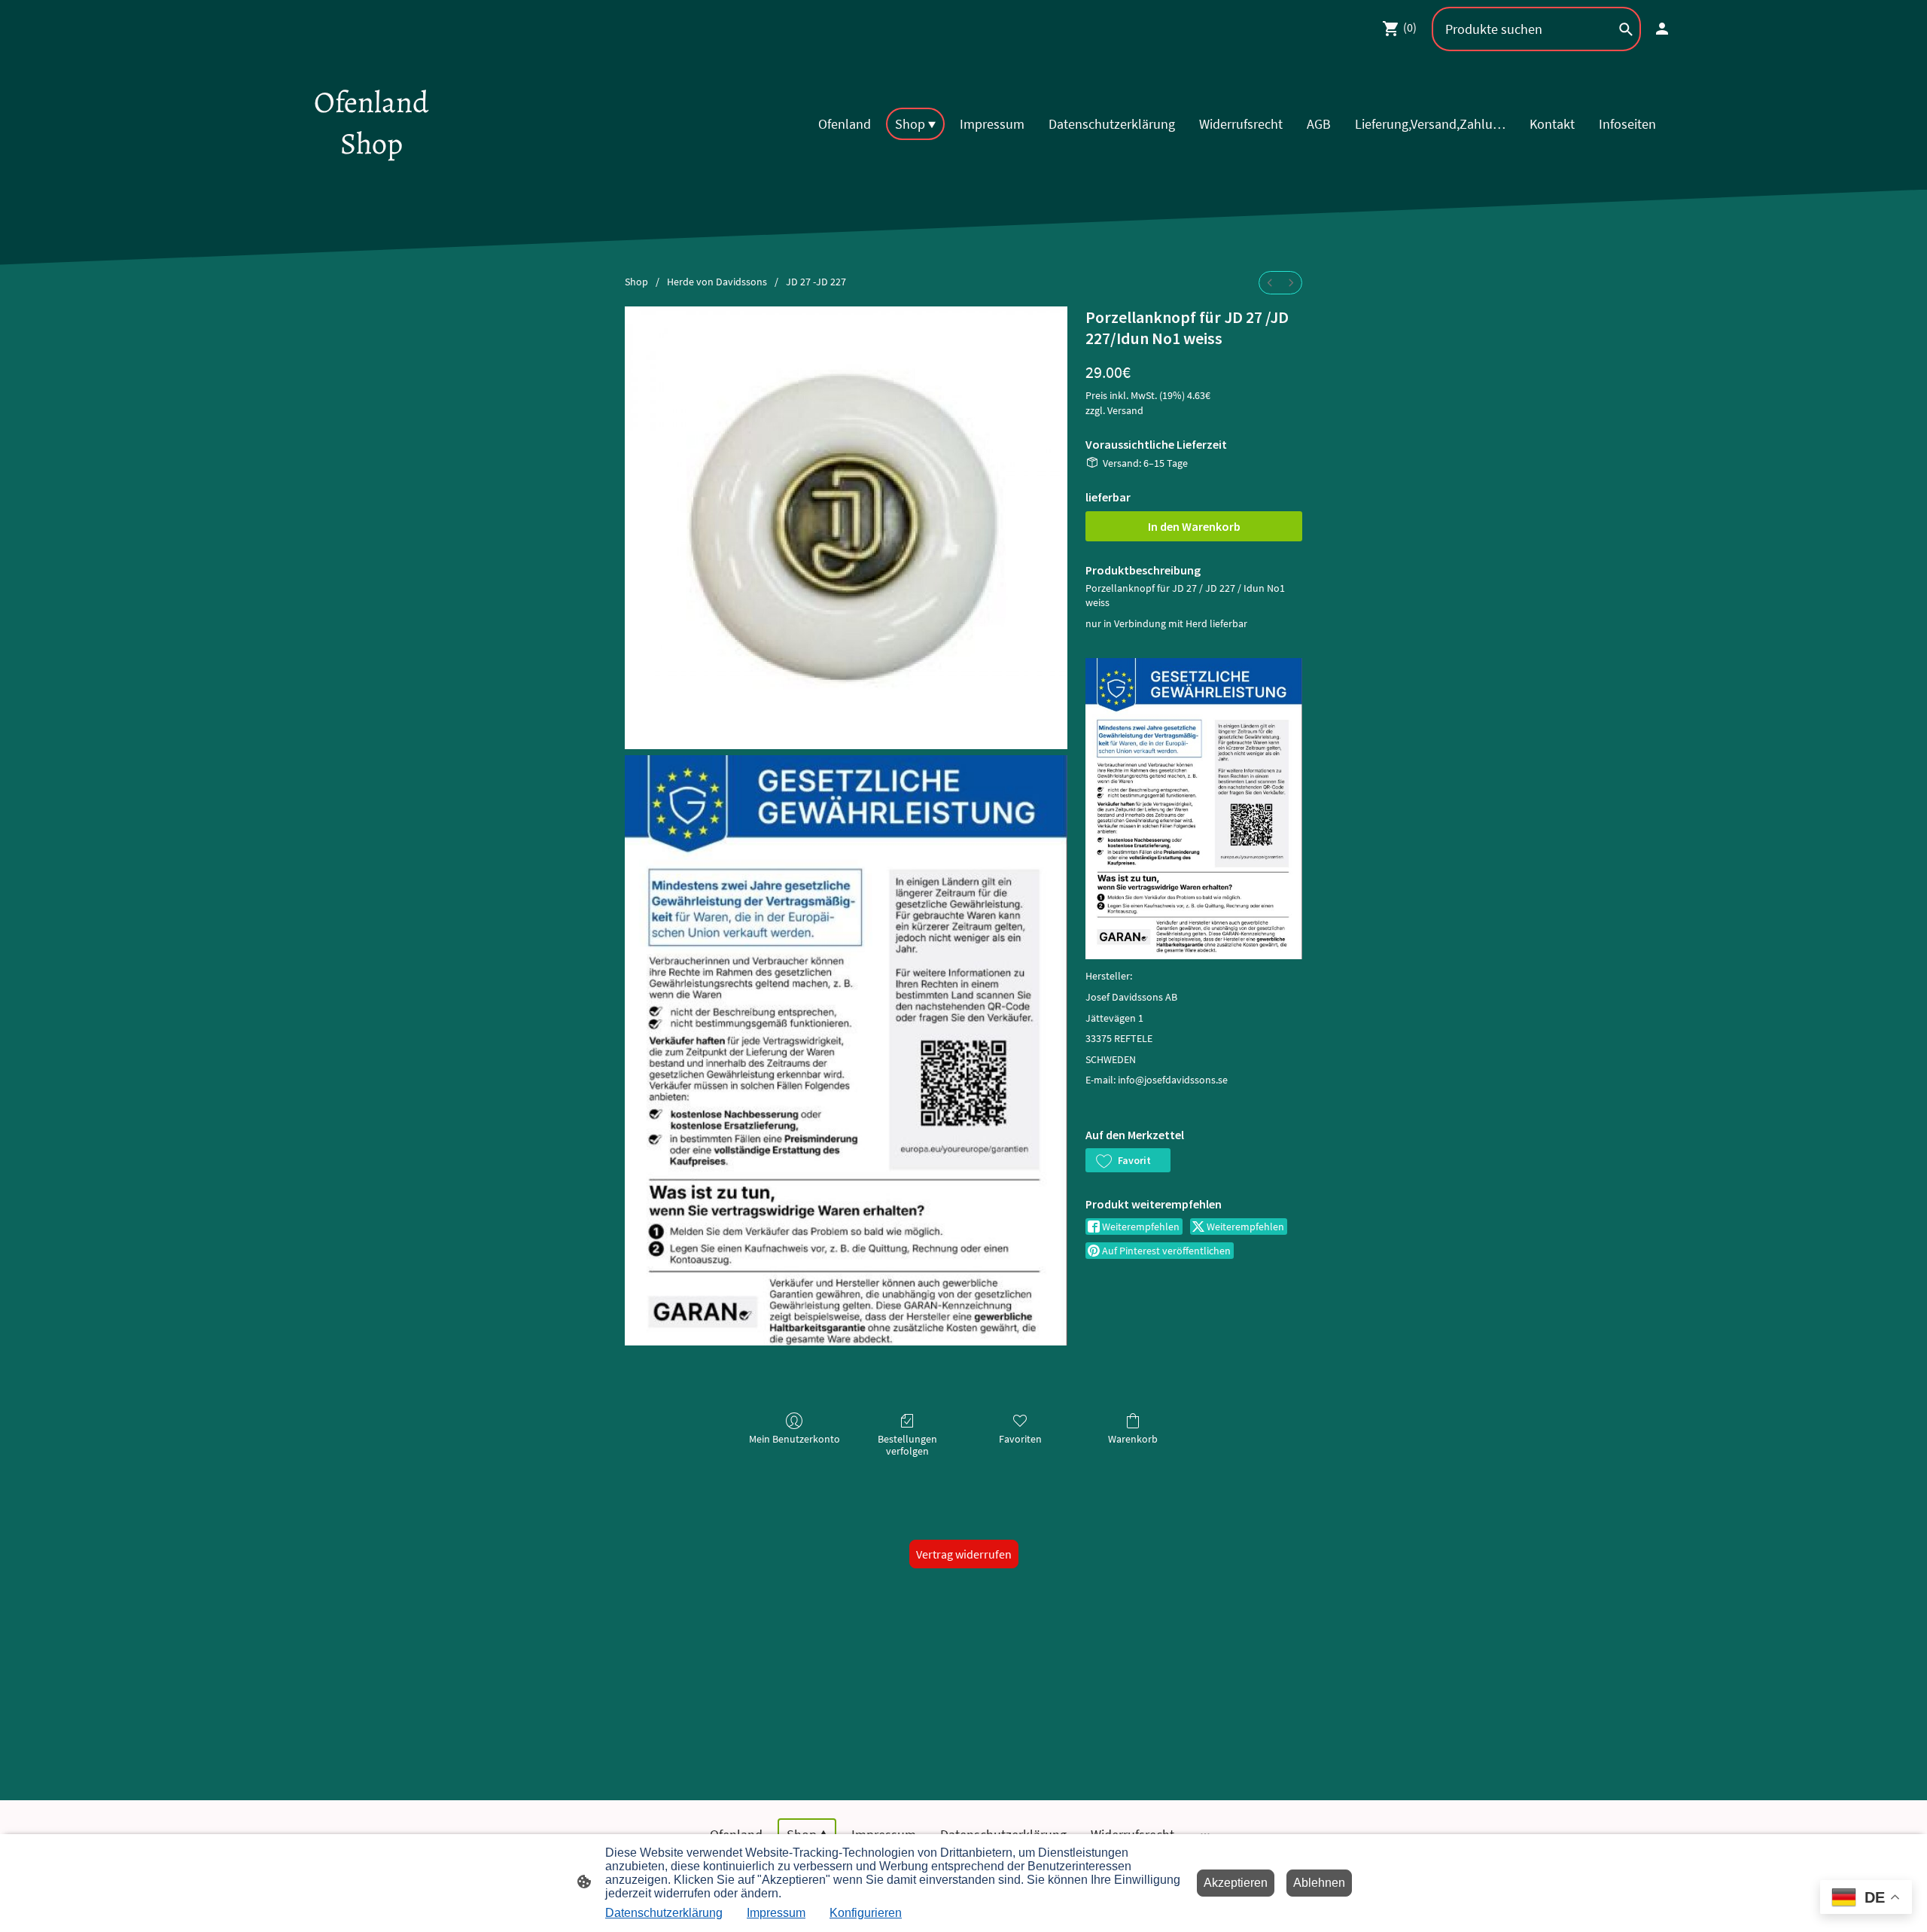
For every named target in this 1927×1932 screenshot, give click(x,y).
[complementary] (1866, 1898)
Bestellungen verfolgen (907, 1445)
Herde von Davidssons (717, 282)
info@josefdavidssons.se (1173, 1080)
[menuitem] (1270, 283)
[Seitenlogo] (371, 177)
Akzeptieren (1236, 1883)
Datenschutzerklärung (664, 1913)
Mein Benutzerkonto (795, 1439)
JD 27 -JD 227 (816, 282)
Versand (1125, 410)
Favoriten (1020, 1439)
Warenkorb (1133, 1439)
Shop (636, 282)
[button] (1128, 1160)
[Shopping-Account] (1662, 29)
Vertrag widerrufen (964, 1554)
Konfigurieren (866, 1913)
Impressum (776, 1913)
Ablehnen (1319, 1883)
